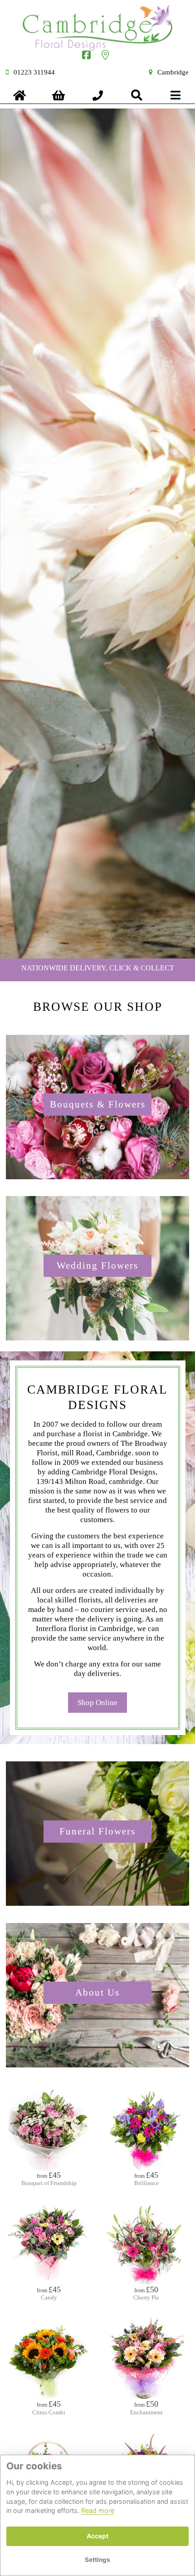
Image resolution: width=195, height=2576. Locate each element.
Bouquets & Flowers (98, 1104)
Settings (97, 2560)
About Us (97, 1993)
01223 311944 (34, 72)
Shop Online (97, 1703)
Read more (98, 2510)
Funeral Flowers (97, 1831)
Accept (97, 2536)
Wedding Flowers (97, 1266)
